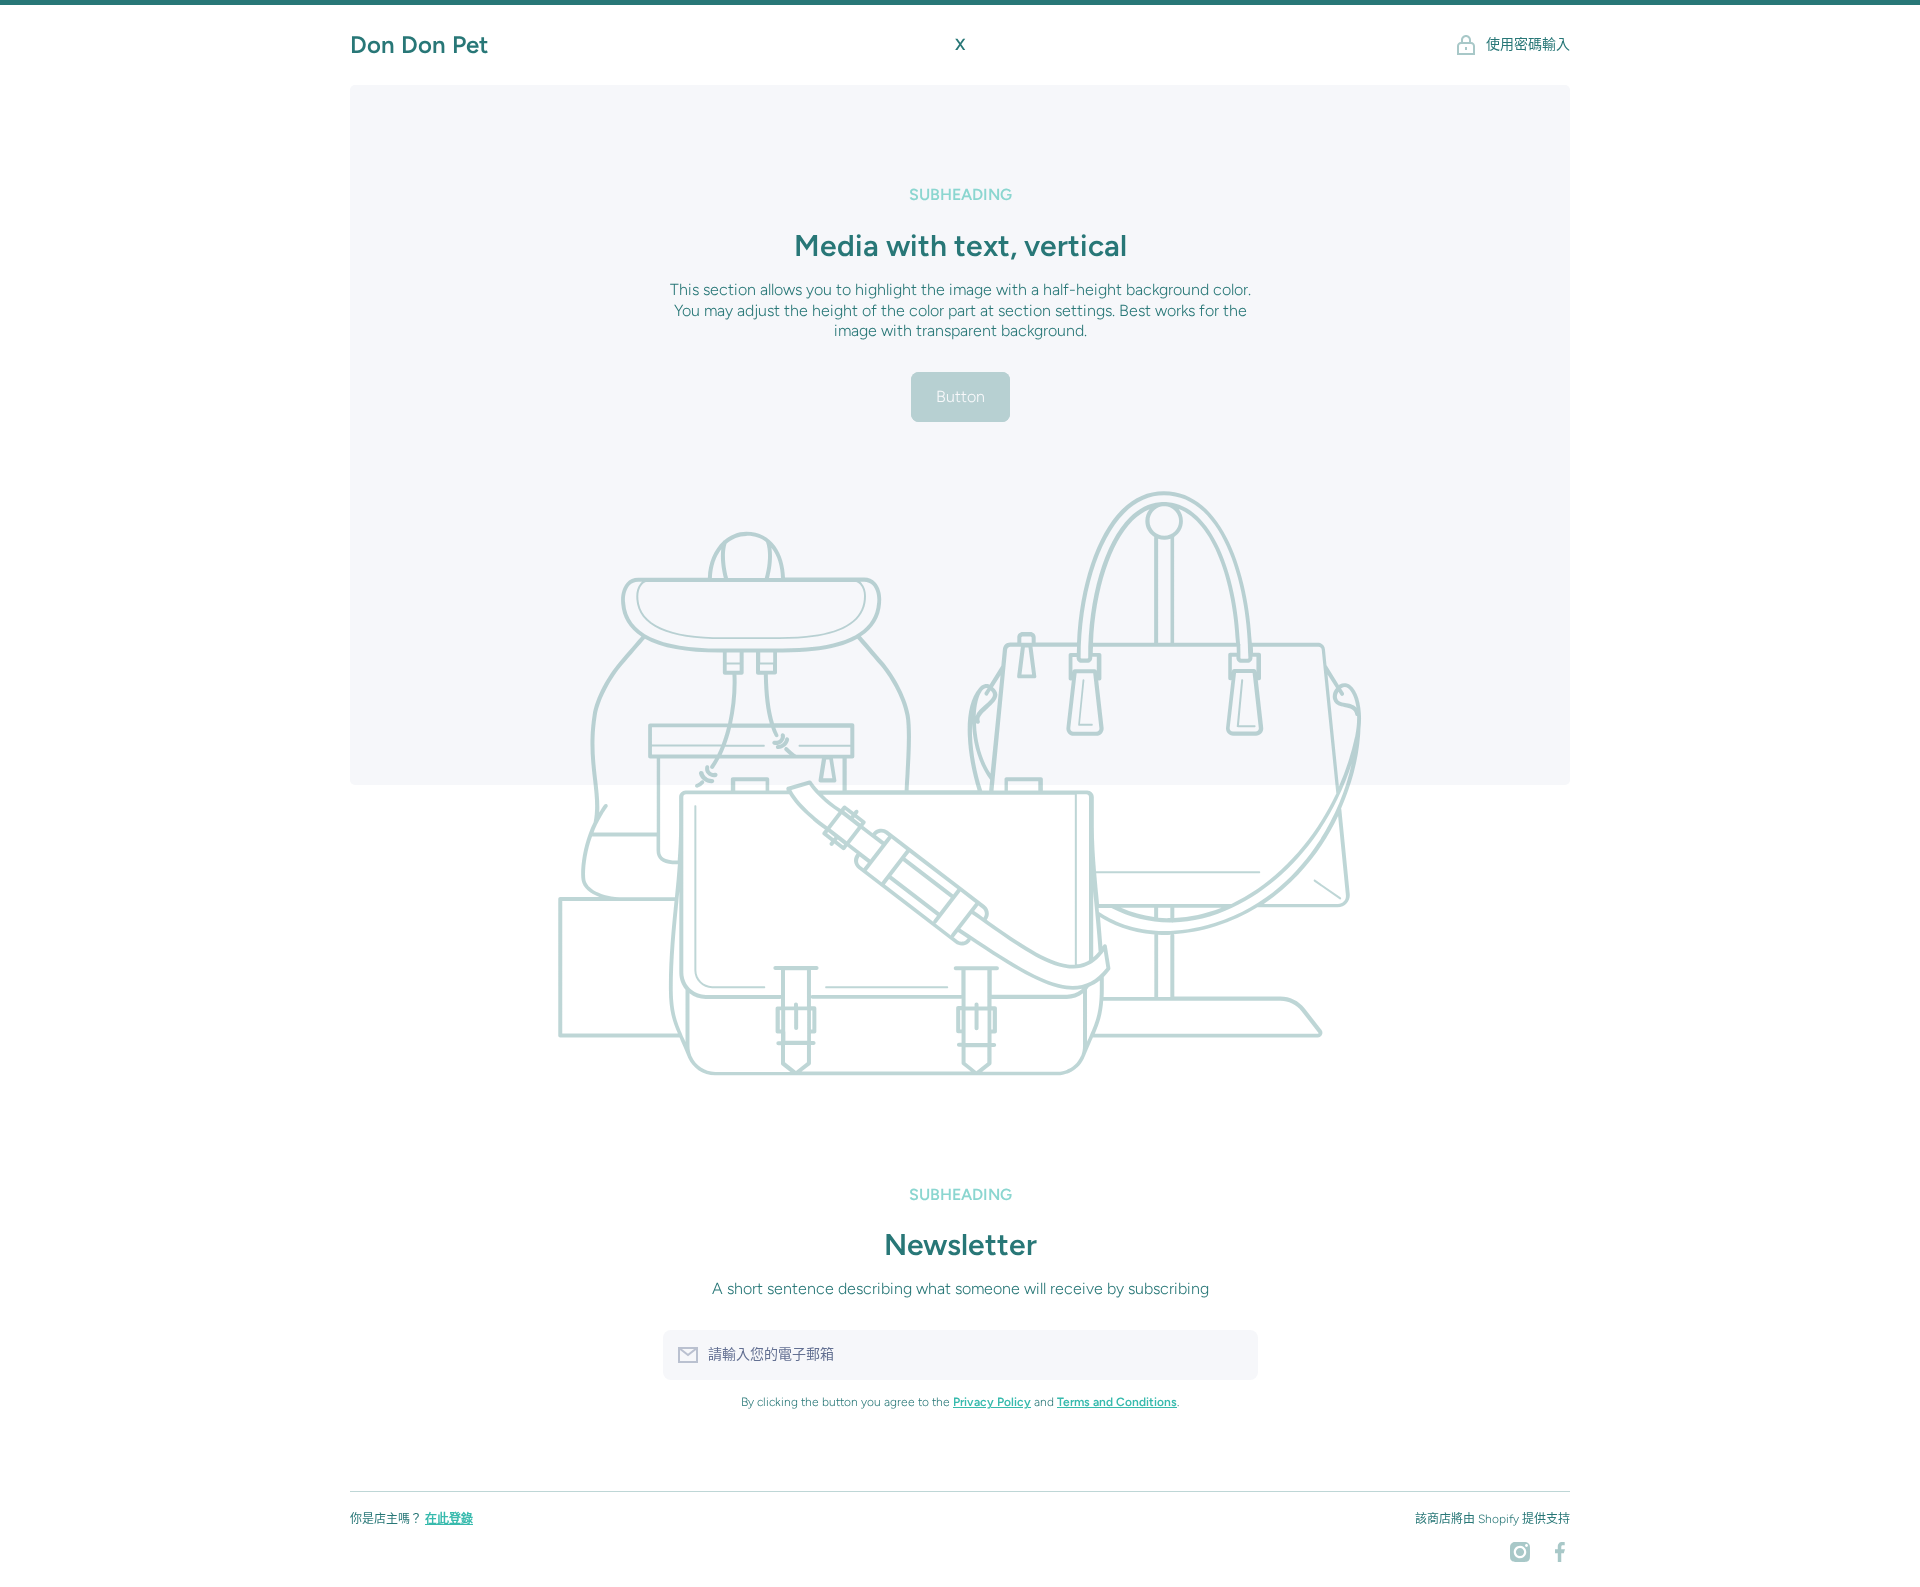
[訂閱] (1233, 1355)
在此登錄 (449, 1519)
